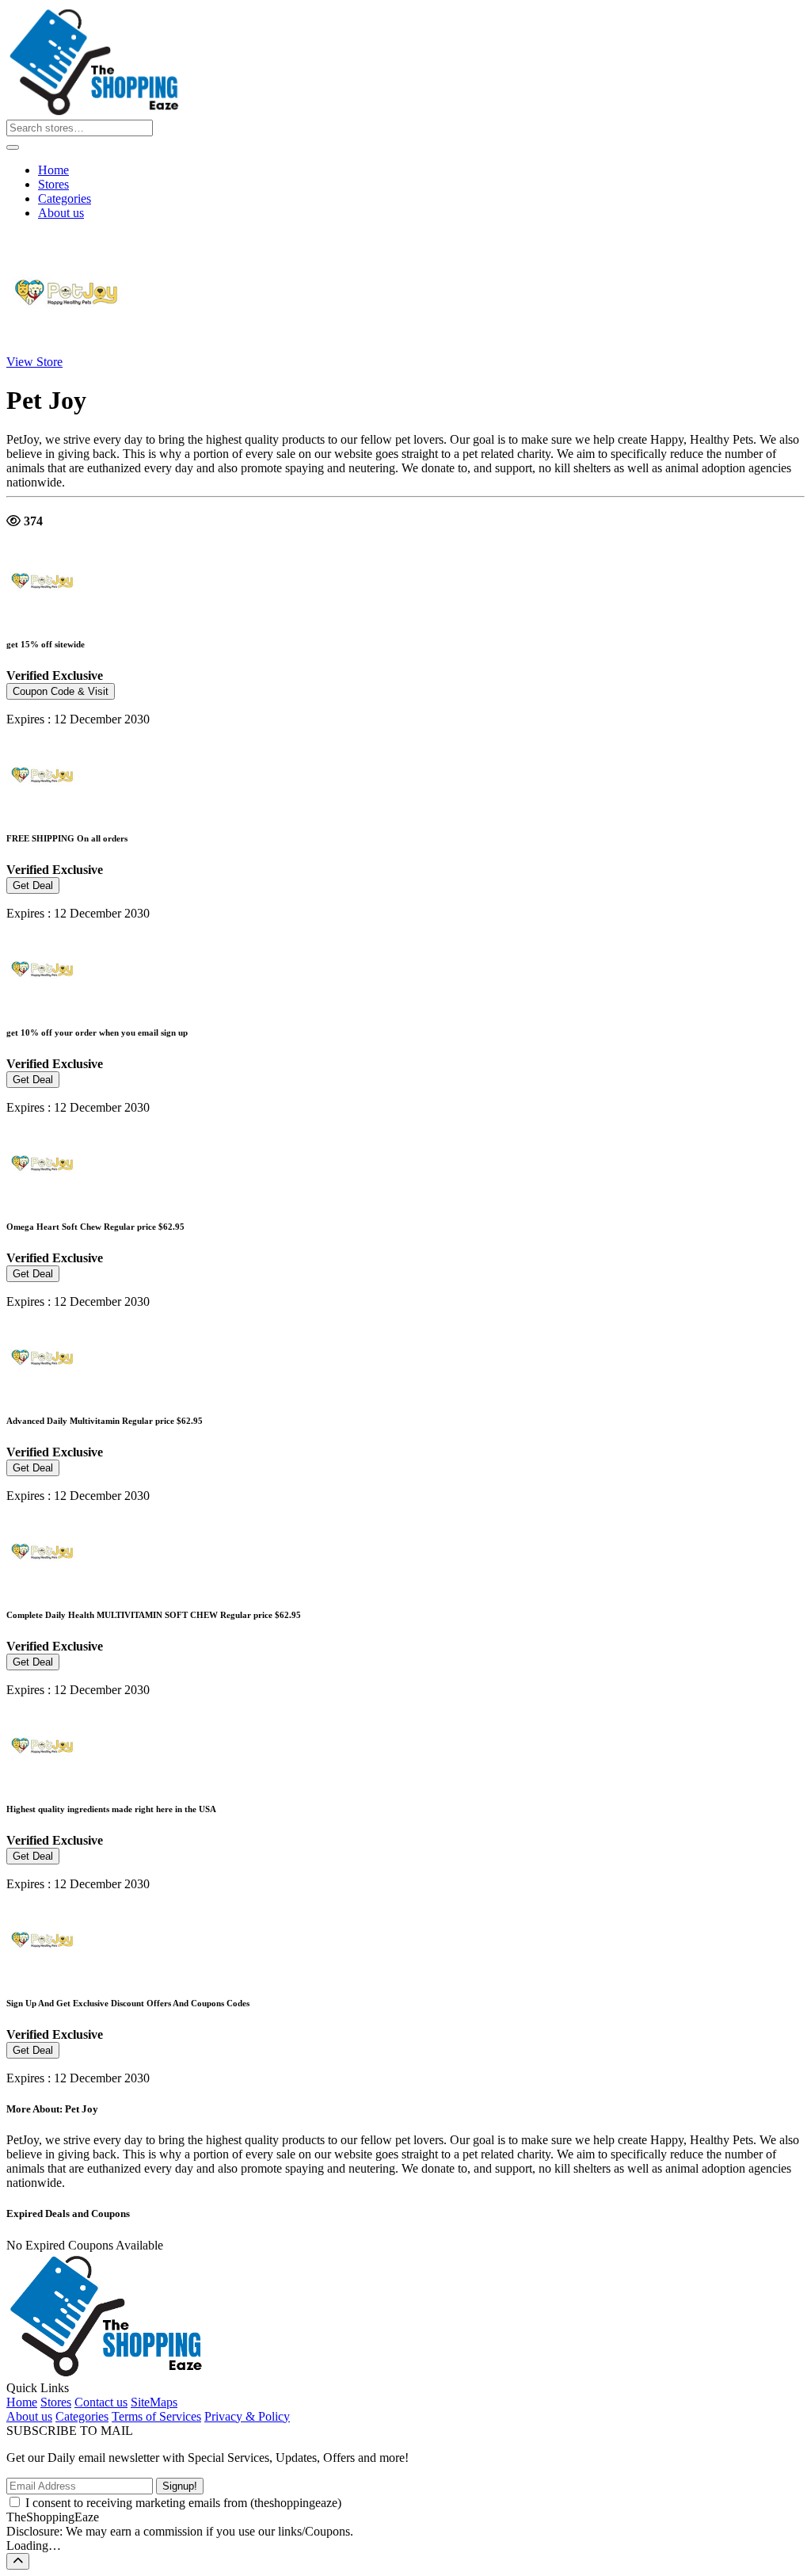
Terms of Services (156, 2416)
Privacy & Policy (247, 2416)
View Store (34, 362)
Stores (53, 184)
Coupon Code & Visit (61, 691)
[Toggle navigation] (13, 147)
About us (61, 213)
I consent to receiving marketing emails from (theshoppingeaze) (183, 2503)
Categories (65, 198)
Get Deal (33, 885)
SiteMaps (154, 2402)
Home (53, 170)
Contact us (101, 2402)
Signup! (180, 2486)
